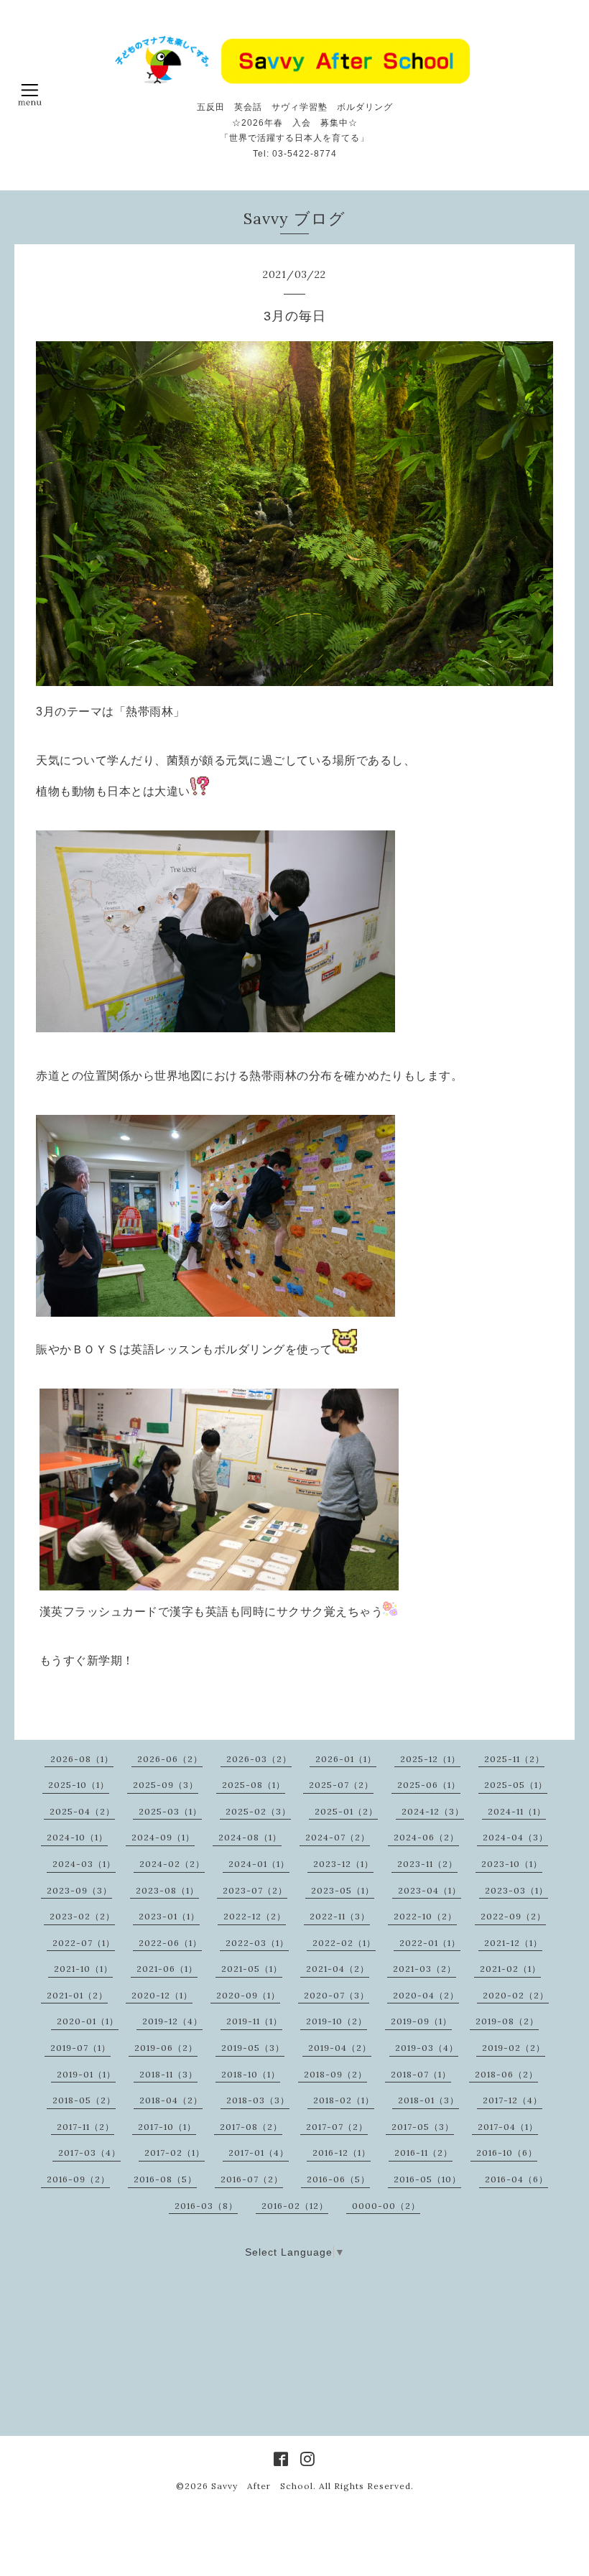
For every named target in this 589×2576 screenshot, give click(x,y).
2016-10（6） (507, 2153)
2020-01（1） (88, 2021)
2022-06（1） (170, 1943)
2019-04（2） (340, 2048)
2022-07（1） (84, 1943)
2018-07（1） (421, 2074)
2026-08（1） (82, 1759)
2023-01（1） (169, 1916)
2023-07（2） (255, 1890)
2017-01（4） (259, 2153)
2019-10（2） (337, 2021)
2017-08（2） (251, 2127)
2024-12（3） (433, 1811)
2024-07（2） (338, 1837)
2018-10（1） (251, 2074)
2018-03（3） (258, 2100)
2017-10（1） (167, 2127)
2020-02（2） (516, 1995)
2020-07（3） (337, 1995)
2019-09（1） (421, 2021)
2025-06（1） (429, 1785)
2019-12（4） (172, 2021)
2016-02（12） (295, 2206)
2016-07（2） (252, 2179)
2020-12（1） (162, 1995)
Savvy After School (262, 2486)
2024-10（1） (77, 1837)
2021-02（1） (510, 1969)
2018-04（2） (171, 2100)
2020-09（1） (248, 1995)
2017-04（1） (508, 2127)
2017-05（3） (423, 2127)
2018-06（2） (506, 2074)
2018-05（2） (84, 2100)
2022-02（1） (344, 1943)
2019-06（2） (166, 2048)
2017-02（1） (175, 2153)
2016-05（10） (427, 2179)
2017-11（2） (85, 2127)
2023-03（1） (516, 1890)
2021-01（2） (77, 1995)
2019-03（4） (427, 2048)
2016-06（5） (338, 2179)
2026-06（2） (170, 1759)
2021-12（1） (513, 1943)
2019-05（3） (253, 2048)
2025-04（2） (82, 1811)
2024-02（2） (172, 1864)
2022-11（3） (340, 1916)
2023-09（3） (79, 1890)
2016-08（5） (165, 2179)
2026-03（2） (259, 1759)
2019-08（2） (507, 2021)
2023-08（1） (167, 1890)
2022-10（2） (425, 1916)
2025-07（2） (341, 1785)
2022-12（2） (255, 1916)
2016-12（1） (342, 2153)
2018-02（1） (344, 2100)
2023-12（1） (343, 1864)
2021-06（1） (167, 1969)
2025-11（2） (514, 1759)
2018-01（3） (428, 2100)
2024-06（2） (426, 1837)
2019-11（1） (254, 2021)
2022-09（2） (513, 1916)
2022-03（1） (257, 1943)
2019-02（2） (514, 2048)
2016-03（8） (206, 2206)
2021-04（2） (338, 1969)
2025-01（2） (346, 1811)
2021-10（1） (83, 1969)
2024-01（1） (259, 1864)
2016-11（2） (423, 2153)
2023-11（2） (427, 1864)
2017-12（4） (513, 2100)
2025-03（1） (170, 1811)
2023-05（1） (343, 1890)
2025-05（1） (516, 1785)
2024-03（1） (84, 1864)
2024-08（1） (250, 1837)
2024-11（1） (517, 1811)
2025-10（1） (79, 1785)
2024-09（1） (163, 1837)
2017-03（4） (89, 2153)
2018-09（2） (335, 2074)
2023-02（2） (82, 1916)
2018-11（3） (168, 2074)
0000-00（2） (386, 2206)
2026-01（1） (346, 1759)
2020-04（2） (426, 1995)
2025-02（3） (258, 1811)
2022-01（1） (430, 1943)
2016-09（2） (78, 2179)
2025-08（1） (254, 1785)
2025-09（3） (166, 1785)
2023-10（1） (512, 1864)
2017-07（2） (337, 2127)
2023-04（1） (430, 1890)
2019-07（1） (80, 2048)
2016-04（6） (516, 2179)
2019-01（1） (86, 2074)
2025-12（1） (430, 1759)
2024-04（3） (515, 1837)
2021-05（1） (252, 1969)
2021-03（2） (425, 1969)
